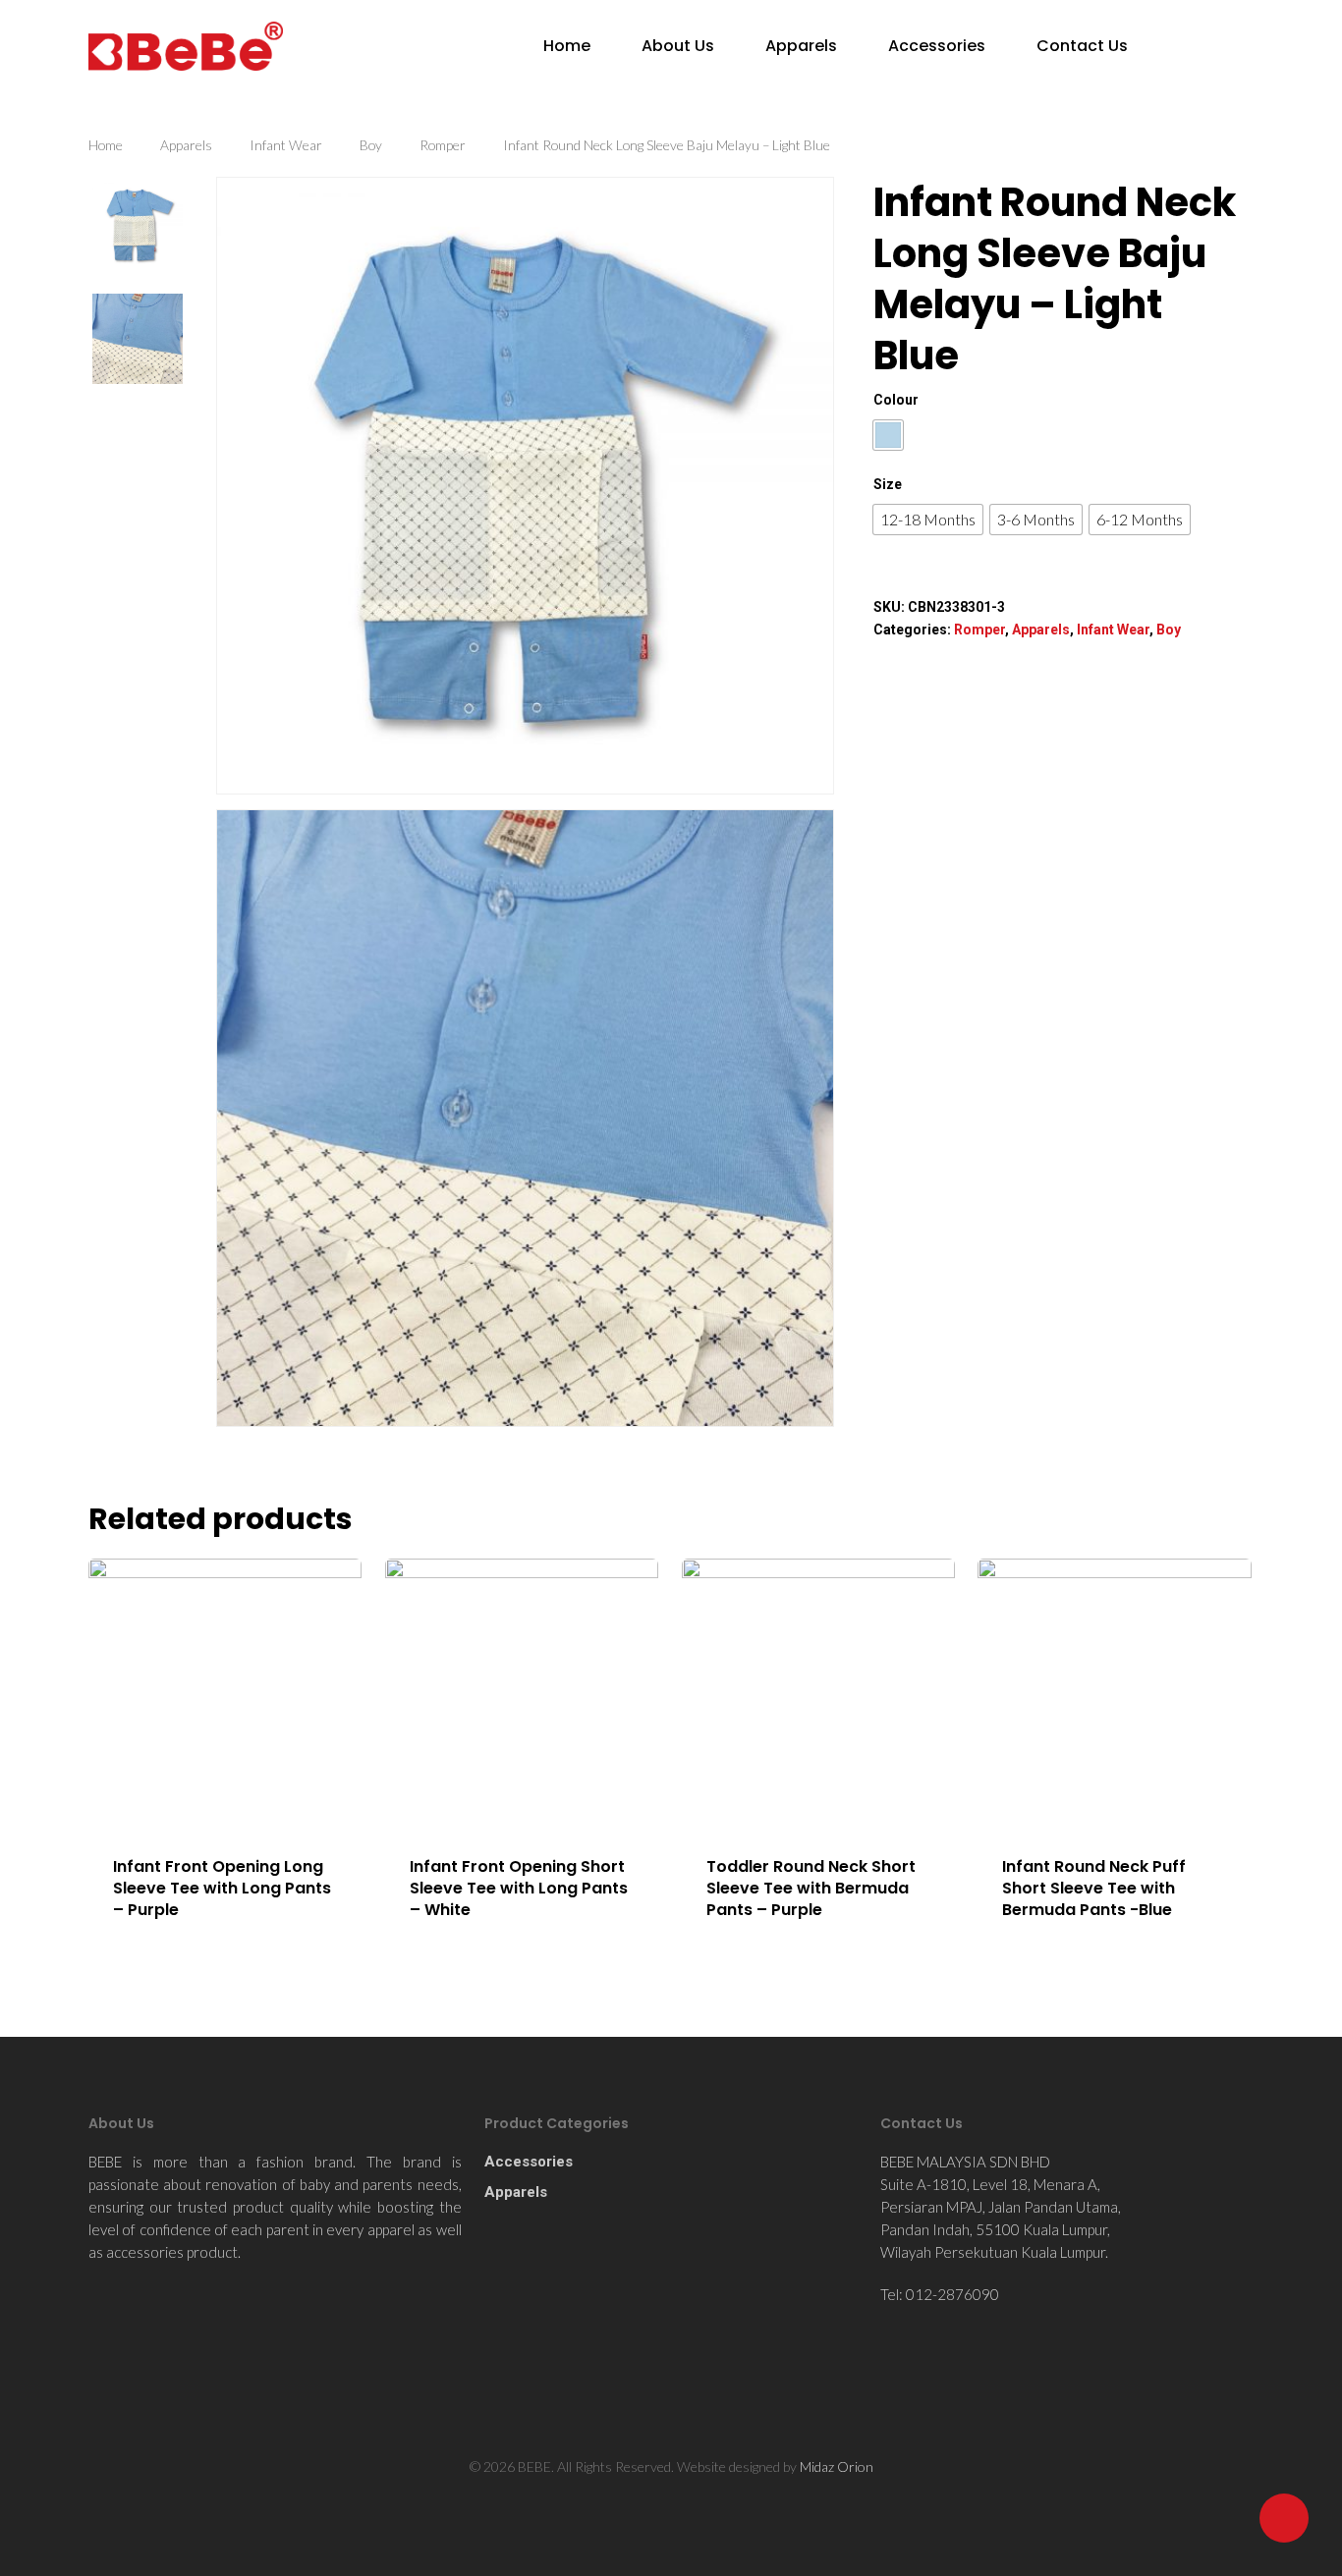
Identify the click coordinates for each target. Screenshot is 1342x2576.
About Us (678, 46)
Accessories (937, 46)
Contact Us (1082, 46)
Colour (896, 400)
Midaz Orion (837, 2466)
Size (888, 484)
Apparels (801, 46)
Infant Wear (286, 145)
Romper (443, 145)
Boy (371, 145)
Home (567, 46)
